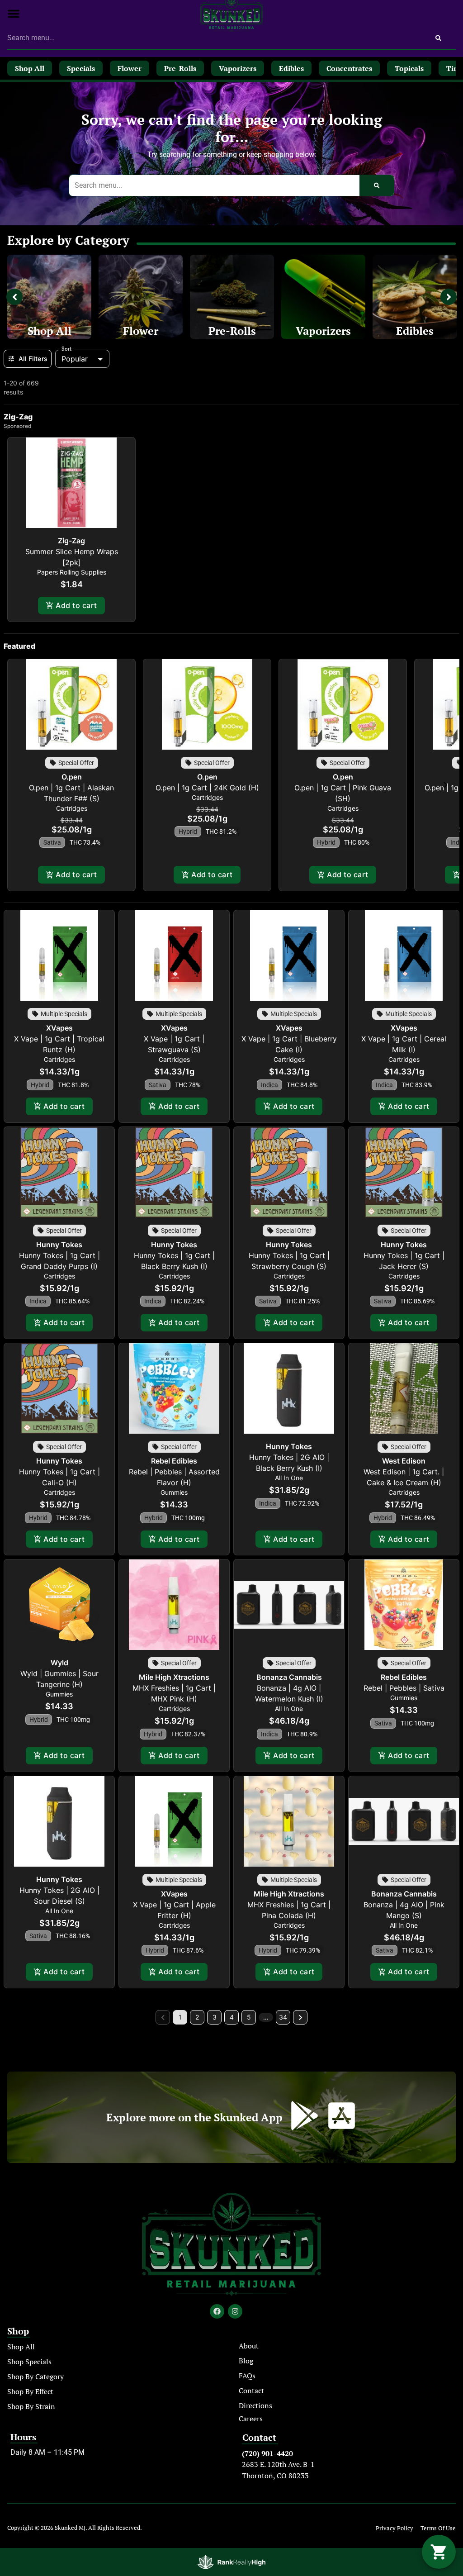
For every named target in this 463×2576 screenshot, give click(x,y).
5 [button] (249, 2017)
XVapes (59, 1028)
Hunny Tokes (59, 1245)
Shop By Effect (30, 2391)
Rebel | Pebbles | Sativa (404, 1688)
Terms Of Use (438, 2528)
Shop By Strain (31, 2406)
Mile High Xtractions (174, 1677)
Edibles (415, 331)
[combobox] (214, 38)
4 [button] (232, 2017)
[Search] (438, 38)
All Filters (33, 359)
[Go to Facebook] (217, 2311)
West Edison (404, 1461)
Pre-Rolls (232, 331)
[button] (14, 14)
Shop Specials (29, 2362)
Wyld (59, 1663)
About (249, 2346)
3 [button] (215, 2017)
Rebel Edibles (174, 1461)
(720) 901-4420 (267, 2453)
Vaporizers (323, 331)
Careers (251, 2419)
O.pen (72, 777)
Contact (251, 2391)
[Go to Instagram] (235, 2311)
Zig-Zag (71, 541)
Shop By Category (35, 2376)
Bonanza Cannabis (289, 1677)
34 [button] (283, 2017)
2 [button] (197, 2017)
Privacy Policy (394, 2528)
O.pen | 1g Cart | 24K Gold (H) (207, 788)
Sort (67, 349)
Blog (246, 2361)
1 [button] (180, 2017)
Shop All (50, 331)
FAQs (247, 2376)
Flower (141, 331)
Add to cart (76, 605)
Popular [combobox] (75, 359)
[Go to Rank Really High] (231, 2562)
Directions (255, 2405)
